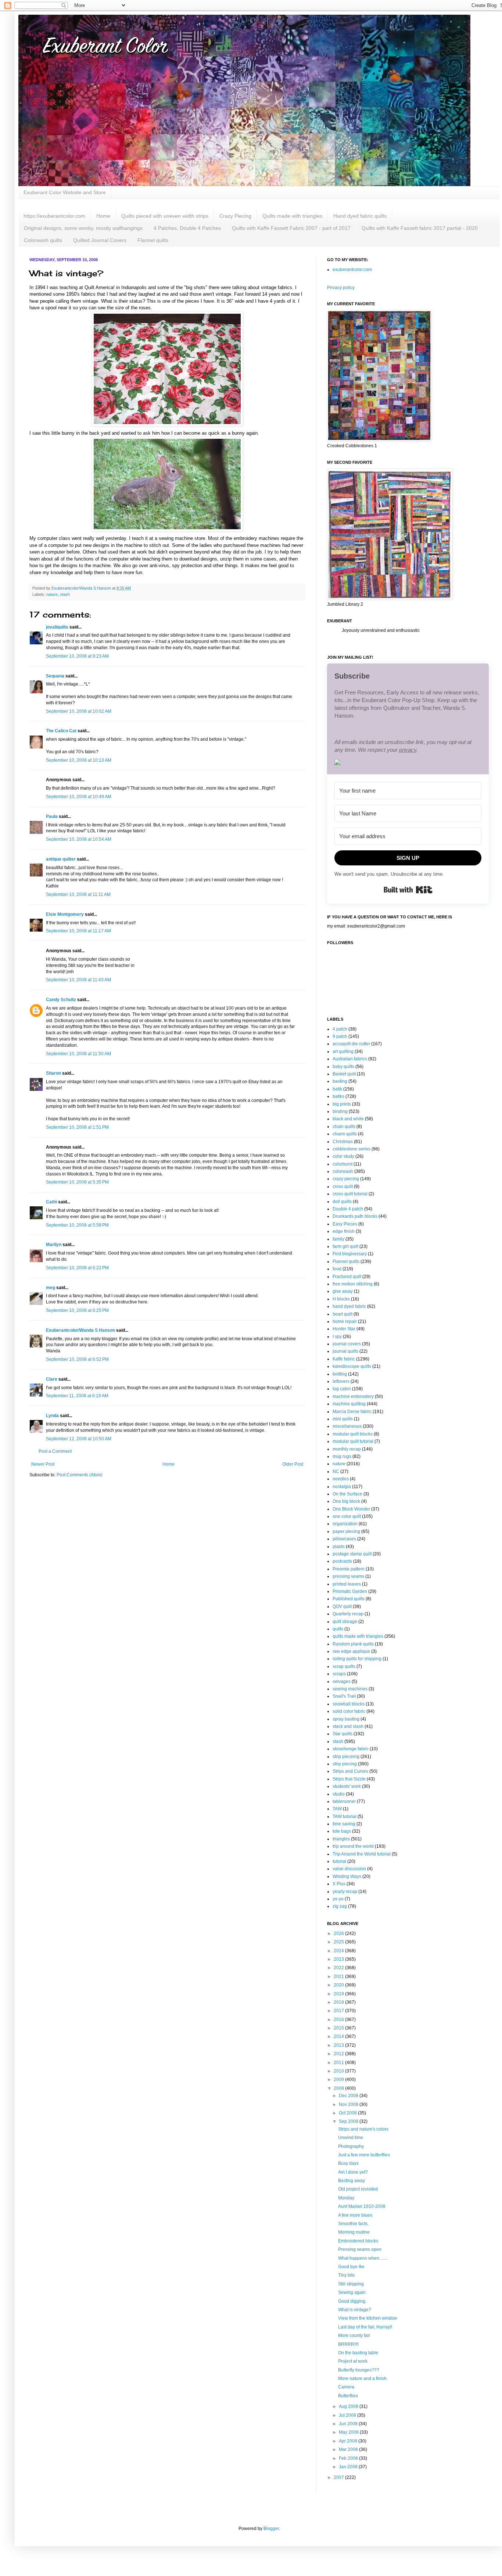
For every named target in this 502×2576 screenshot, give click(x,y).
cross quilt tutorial (350, 1194)
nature (52, 594)
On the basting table (358, 2353)
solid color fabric (349, 1711)
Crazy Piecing (235, 216)
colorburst (343, 1164)
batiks (338, 1096)
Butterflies (348, 2396)
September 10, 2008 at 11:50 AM (78, 1054)
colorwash (343, 1171)
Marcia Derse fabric (352, 1412)
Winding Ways (347, 1876)
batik (337, 1089)
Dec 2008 (349, 2096)
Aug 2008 (349, 2406)
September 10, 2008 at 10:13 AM (79, 760)
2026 (339, 1933)
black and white (348, 1119)
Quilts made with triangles (292, 216)
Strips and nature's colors (363, 2129)
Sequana (55, 676)
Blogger (271, 2529)
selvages (342, 1682)
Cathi (51, 1202)
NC (336, 1472)
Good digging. (352, 2301)
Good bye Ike (351, 2267)
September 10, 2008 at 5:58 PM (77, 1225)
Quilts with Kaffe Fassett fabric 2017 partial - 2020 (420, 228)
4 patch (340, 1029)
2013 (339, 2045)
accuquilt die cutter (351, 1044)
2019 (339, 1994)
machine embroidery (353, 1396)
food (337, 1269)
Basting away (352, 2181)
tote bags (342, 1831)
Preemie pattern (349, 1569)
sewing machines (350, 1689)
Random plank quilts (353, 1644)
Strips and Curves (350, 1771)
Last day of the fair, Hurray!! (365, 2327)
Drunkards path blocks (355, 1216)
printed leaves (347, 1584)
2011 (339, 2063)
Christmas (343, 1142)
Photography (351, 2146)
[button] (408, 763)
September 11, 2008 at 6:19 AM (77, 1396)
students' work (347, 1786)
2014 (339, 2036)
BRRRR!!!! (348, 2344)
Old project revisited (358, 2189)
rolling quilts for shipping (357, 1659)
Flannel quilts (153, 240)
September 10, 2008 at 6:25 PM (77, 1310)
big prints (342, 1104)
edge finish (344, 1231)
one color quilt (347, 1516)
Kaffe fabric (344, 1359)
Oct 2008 (348, 2113)
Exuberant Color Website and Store (65, 192)
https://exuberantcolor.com (54, 216)
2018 (339, 2002)
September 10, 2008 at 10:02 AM (79, 711)
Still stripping (351, 2284)
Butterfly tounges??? (359, 2370)
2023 (339, 1959)
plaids (339, 1547)
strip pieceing (346, 1757)
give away (343, 1291)
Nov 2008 (349, 2104)
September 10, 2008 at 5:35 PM (77, 1182)
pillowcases (344, 1539)
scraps (339, 1674)
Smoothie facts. (353, 2224)
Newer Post (43, 1464)
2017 (339, 2011)
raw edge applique (351, 1651)
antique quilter (61, 859)
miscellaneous (347, 1426)
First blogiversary (350, 1254)
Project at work (353, 2361)
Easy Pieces (345, 1224)
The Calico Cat (61, 731)
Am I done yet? (353, 2172)
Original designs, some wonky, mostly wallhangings (83, 228)
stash (65, 594)
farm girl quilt (345, 1246)
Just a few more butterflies (364, 2155)
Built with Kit (408, 890)
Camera (346, 2387)
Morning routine (354, 2232)
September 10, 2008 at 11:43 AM (78, 980)
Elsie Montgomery (65, 914)
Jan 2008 (349, 2467)
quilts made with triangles (358, 1636)
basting (340, 1081)
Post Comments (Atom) (80, 1475)
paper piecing (346, 1531)
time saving (344, 1824)
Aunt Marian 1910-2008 (362, 2206)
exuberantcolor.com (352, 270)
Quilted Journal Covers (100, 240)
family (338, 1239)
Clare (52, 1379)
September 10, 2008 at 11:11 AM (78, 894)
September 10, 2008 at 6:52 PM (77, 1359)
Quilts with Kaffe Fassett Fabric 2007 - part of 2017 (291, 228)
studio (339, 1794)
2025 (339, 1942)
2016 (339, 2020)
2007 (339, 2477)
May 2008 (349, 2432)
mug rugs (342, 1456)
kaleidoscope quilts (352, 1366)
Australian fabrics (350, 1059)
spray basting (346, 1719)
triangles (341, 1839)
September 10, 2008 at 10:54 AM (79, 839)
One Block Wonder (351, 1509)
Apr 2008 (349, 2441)
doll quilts (342, 1202)
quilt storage (345, 1622)
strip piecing (345, 1764)
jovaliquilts (57, 627)
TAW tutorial (345, 1817)
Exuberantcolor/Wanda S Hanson (80, 1330)
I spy (337, 1337)
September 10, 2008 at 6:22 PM (77, 1268)
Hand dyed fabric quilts (360, 216)
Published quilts (349, 1599)
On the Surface (347, 1494)
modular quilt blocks (353, 1434)
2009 (339, 2079)
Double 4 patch (348, 1209)
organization (345, 1524)
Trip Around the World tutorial (362, 1854)
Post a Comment (55, 1451)
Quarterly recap (348, 1614)
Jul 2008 (348, 2415)
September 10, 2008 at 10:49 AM (79, 797)
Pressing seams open (360, 2249)
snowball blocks (349, 1704)
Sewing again (352, 2292)
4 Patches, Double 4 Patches (187, 228)
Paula (52, 816)
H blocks (341, 1299)
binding (340, 1111)
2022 (339, 1968)
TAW (337, 1809)
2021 (339, 1977)
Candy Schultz (61, 1000)
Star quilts (343, 1734)
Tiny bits (346, 2275)
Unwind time (351, 2138)
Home (103, 216)
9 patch (340, 1036)
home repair (345, 1321)
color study (343, 1156)
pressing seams (348, 1576)
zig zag (340, 1906)
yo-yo (338, 1899)
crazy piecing (346, 1179)
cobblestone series (352, 1149)
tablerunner (344, 1801)
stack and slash (348, 1726)
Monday (346, 2198)
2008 (339, 2088)
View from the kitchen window (368, 2318)
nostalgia (342, 1487)
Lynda (52, 1416)
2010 (339, 2071)
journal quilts (345, 1351)
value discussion (349, 1869)
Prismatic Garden (350, 1591)
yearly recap (345, 1892)
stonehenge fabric (351, 1749)
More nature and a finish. (363, 2378)
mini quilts (343, 1419)
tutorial (339, 1861)
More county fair (354, 2335)
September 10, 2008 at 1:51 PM (77, 1127)
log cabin (342, 1389)
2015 (339, 2028)
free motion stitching (353, 1284)
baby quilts (343, 1067)
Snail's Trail (344, 1696)
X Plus (339, 1884)
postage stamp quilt (352, 1554)
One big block (346, 1501)
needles (341, 1479)
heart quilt (343, 1314)
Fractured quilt (347, 1277)
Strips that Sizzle (349, 1779)
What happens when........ (363, 2258)
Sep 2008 (349, 2121)
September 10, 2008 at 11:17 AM (78, 931)
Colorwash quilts (43, 240)
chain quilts (344, 1127)
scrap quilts (344, 1666)
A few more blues (355, 2215)
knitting (340, 1374)
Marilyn (54, 1245)
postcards (342, 1561)
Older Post (293, 1464)
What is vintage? (355, 2310)
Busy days (348, 2163)
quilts (338, 1629)
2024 (339, 1951)
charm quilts (345, 1134)
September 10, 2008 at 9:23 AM (77, 656)
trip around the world (353, 1846)
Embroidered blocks (358, 2241)
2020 (339, 1985)
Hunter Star (344, 1329)
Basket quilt (344, 1074)
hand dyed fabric (349, 1306)
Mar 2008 (349, 2449)
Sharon (53, 1073)
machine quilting (349, 1404)
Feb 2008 (349, 2458)
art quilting (343, 1052)
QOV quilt (342, 1607)
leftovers (341, 1381)
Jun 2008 (349, 2424)
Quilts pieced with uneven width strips (165, 216)
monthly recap (347, 1449)
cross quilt (343, 1186)
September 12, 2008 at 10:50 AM (79, 1439)
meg (51, 1288)
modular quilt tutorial (353, 1441)
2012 (339, 2054)
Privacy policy (341, 288)
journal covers (347, 1344)
